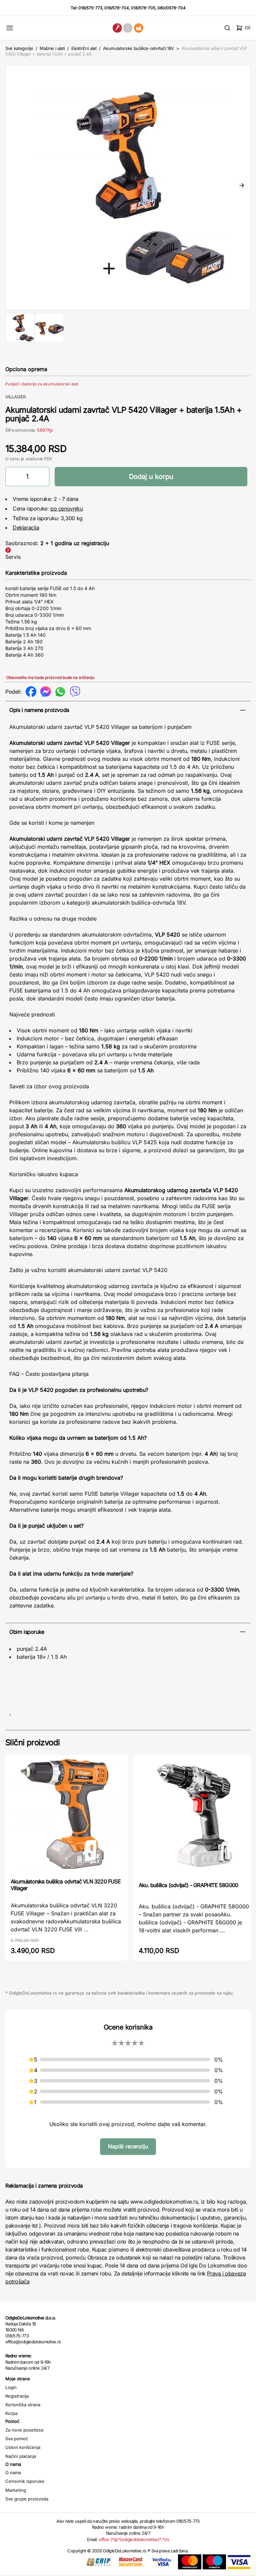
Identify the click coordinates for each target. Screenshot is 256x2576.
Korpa (11, 2413)
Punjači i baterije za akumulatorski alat (42, 384)
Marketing (16, 2490)
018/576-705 (143, 8)
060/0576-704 (171, 8)
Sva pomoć (17, 2439)
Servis (13, 557)
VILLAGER (15, 397)
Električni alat (84, 48)
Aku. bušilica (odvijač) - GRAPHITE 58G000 (188, 1885)
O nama (13, 2472)
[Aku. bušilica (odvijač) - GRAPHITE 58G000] (195, 1818)
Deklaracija (26, 528)
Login (11, 2387)
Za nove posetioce (24, 2430)
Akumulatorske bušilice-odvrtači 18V (138, 48)
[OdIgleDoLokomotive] (128, 28)
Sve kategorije (19, 48)
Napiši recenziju (128, 2146)
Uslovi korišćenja (23, 2447)
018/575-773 (90, 8)
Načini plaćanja (21, 2456)
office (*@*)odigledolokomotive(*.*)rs (134, 2539)
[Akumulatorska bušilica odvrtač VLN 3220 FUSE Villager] (67, 1816)
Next (242, 186)
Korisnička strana (23, 2405)
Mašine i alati (52, 48)
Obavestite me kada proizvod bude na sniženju (50, 677)
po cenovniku (66, 509)
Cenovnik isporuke (25, 2481)
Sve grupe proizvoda (27, 2499)
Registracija (17, 2396)
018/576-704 (117, 8)
